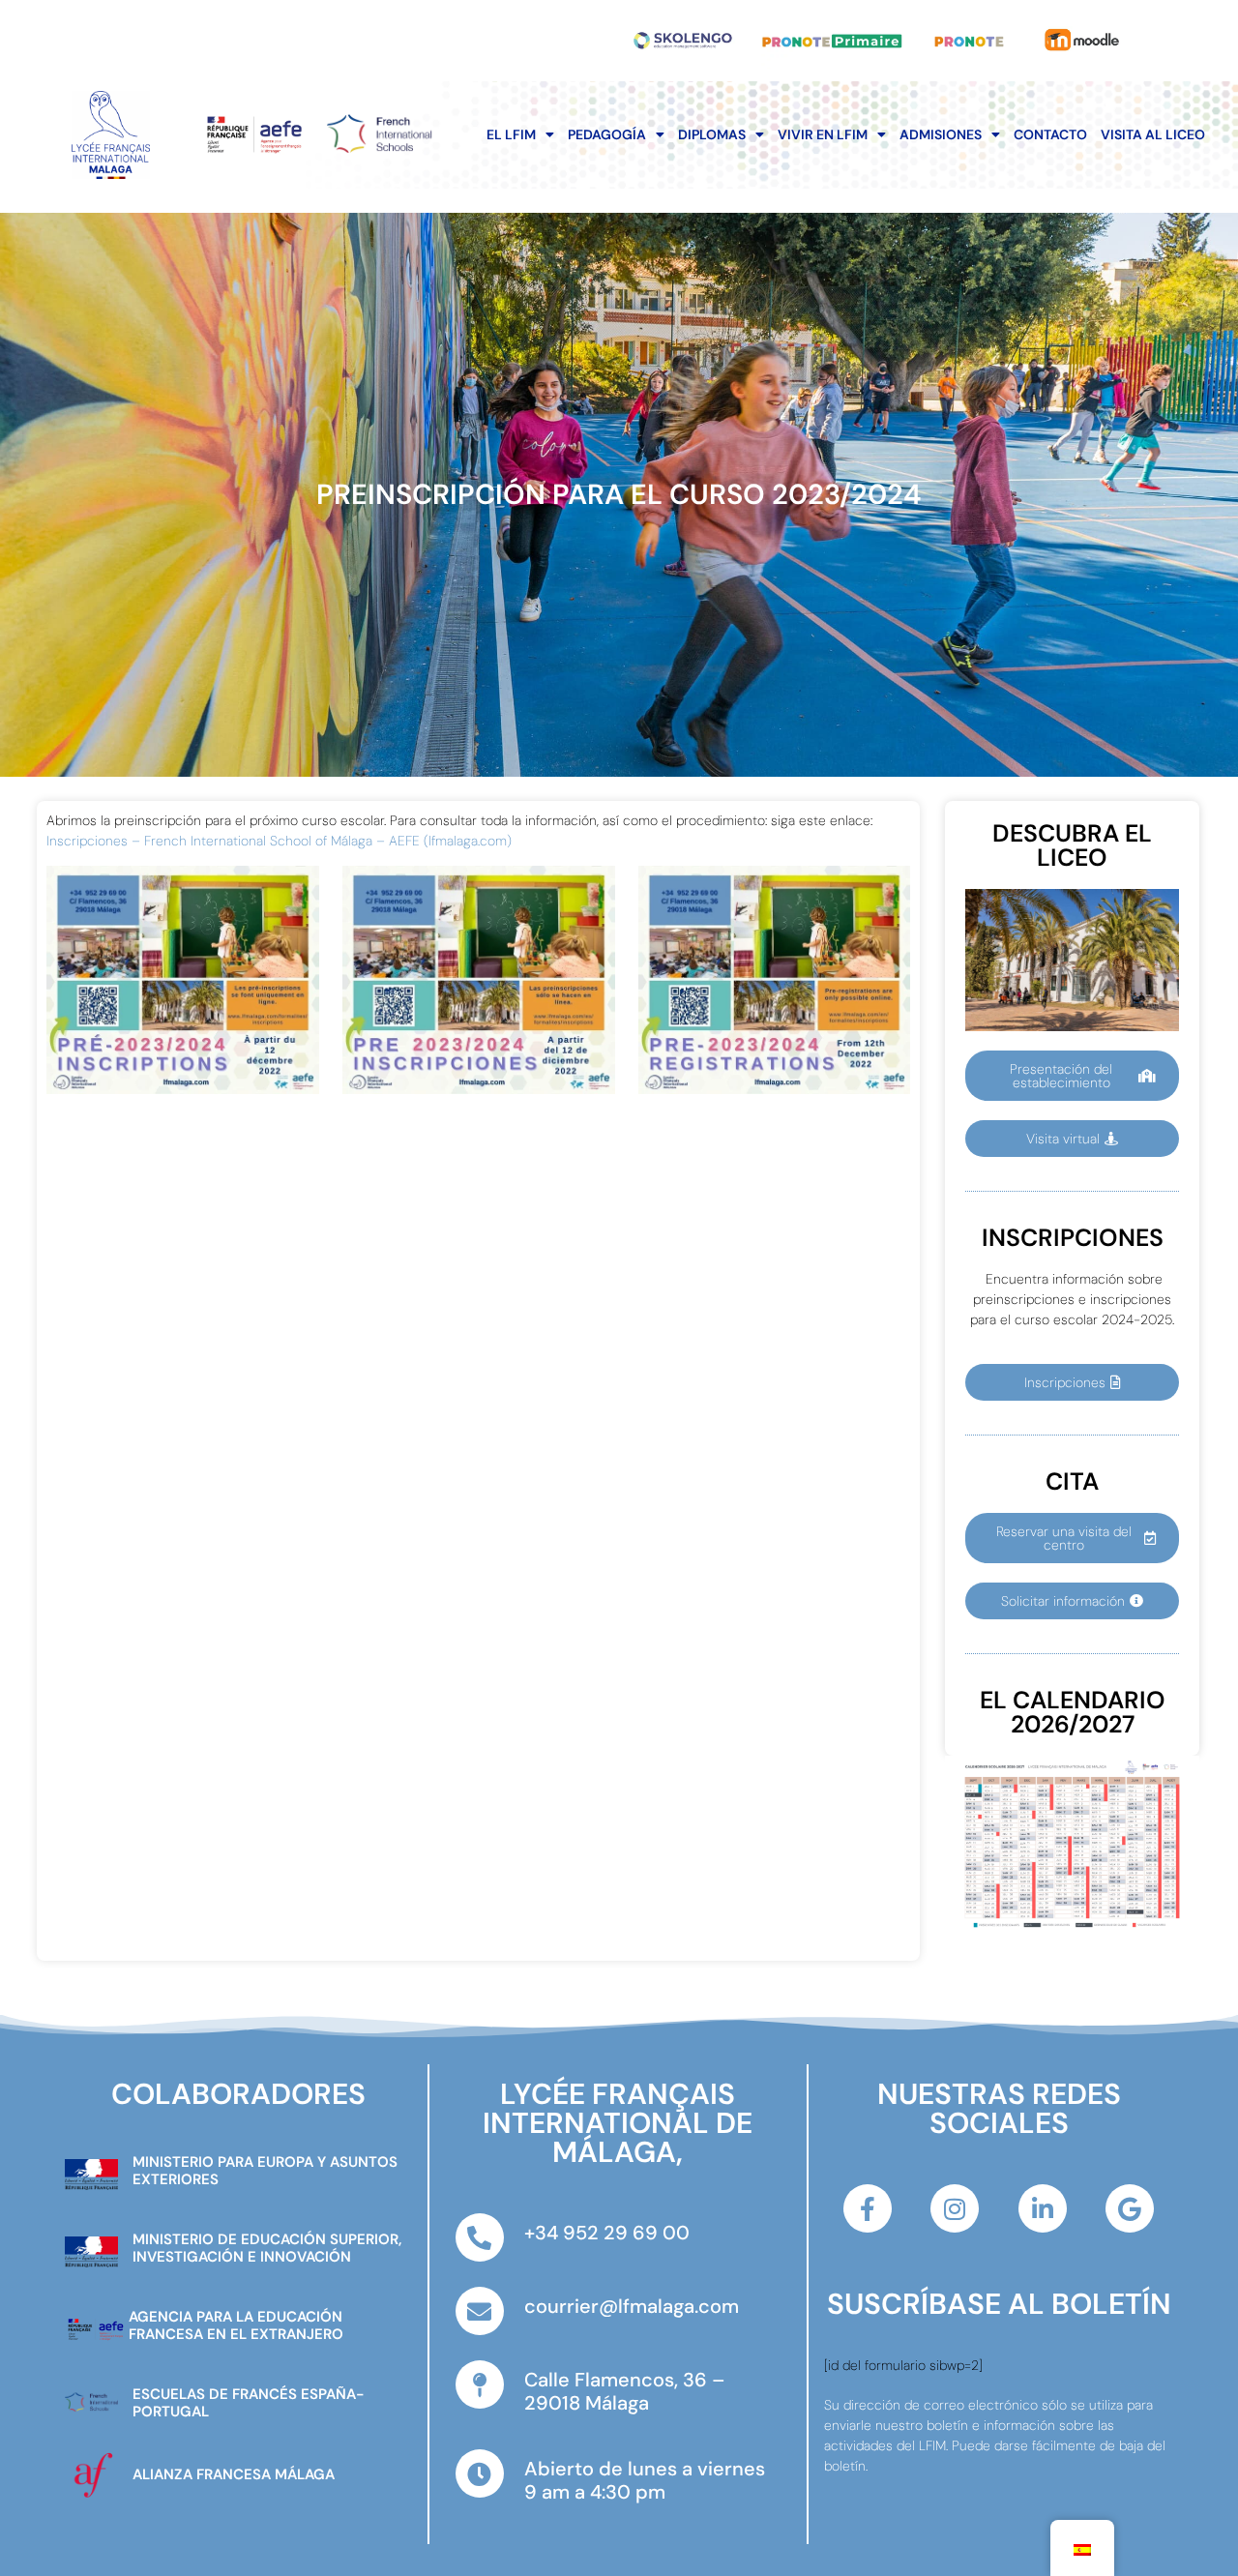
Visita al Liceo (1153, 134)
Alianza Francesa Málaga (234, 2474)
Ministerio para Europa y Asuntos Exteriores (265, 2171)
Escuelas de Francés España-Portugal (248, 2403)
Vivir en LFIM (823, 134)
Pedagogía (607, 134)
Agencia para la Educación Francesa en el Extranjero (236, 2325)
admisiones (941, 134)
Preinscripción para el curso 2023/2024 (619, 494)
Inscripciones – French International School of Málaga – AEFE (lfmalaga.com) (279, 841)
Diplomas (712, 134)
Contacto (1050, 134)
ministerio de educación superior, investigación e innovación (267, 2248)
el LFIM (511, 134)
